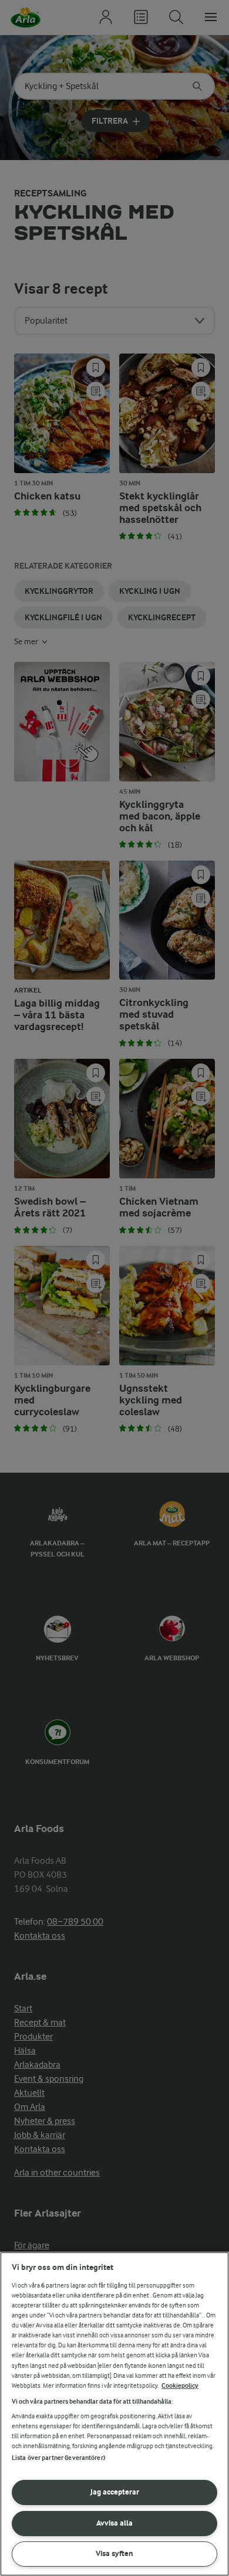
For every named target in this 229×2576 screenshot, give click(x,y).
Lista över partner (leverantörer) (58, 2458)
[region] (114, 2414)
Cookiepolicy (180, 2386)
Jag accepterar (115, 2492)
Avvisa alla (114, 2523)
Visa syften (114, 2553)
